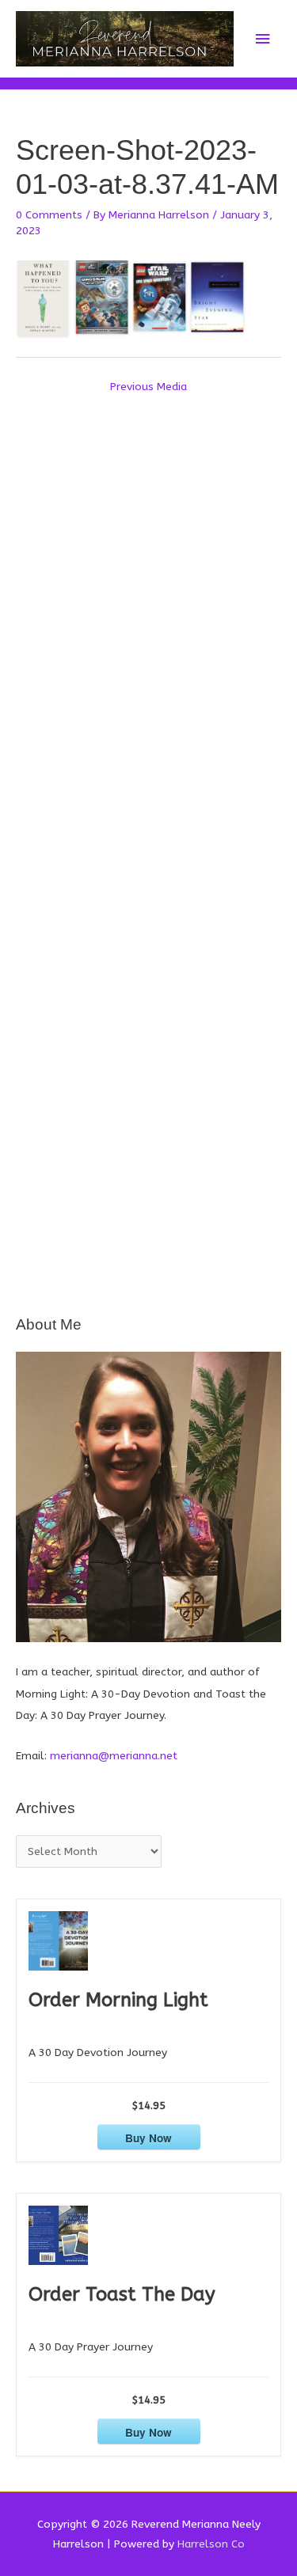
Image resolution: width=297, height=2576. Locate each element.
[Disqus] (148, 611)
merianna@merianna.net (114, 1756)
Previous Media (148, 387)
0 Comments (49, 215)
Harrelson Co (211, 2544)
